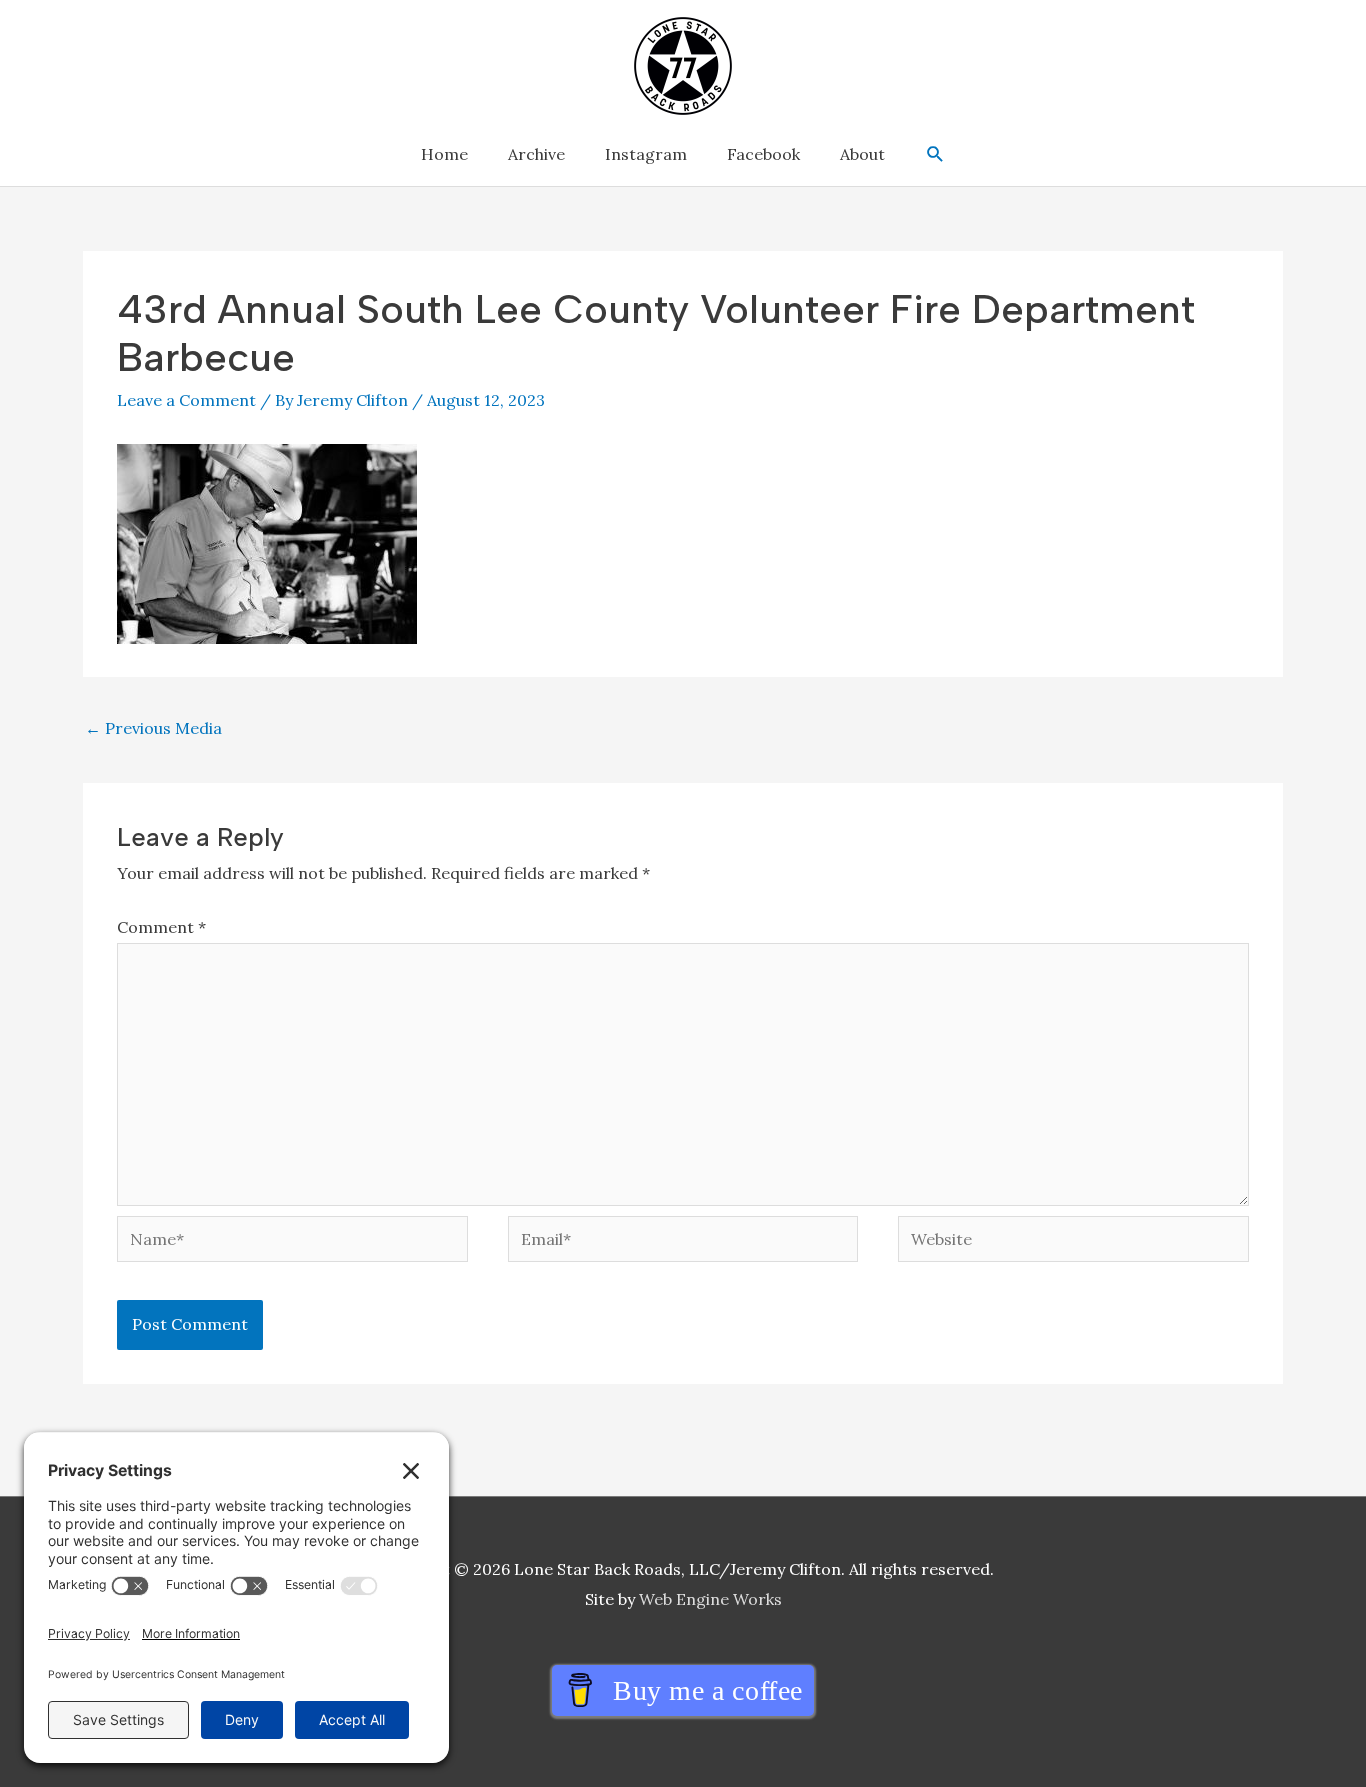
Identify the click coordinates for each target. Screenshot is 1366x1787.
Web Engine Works (710, 1599)
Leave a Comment (186, 400)
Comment (161, 927)
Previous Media (153, 728)
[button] (935, 154)
